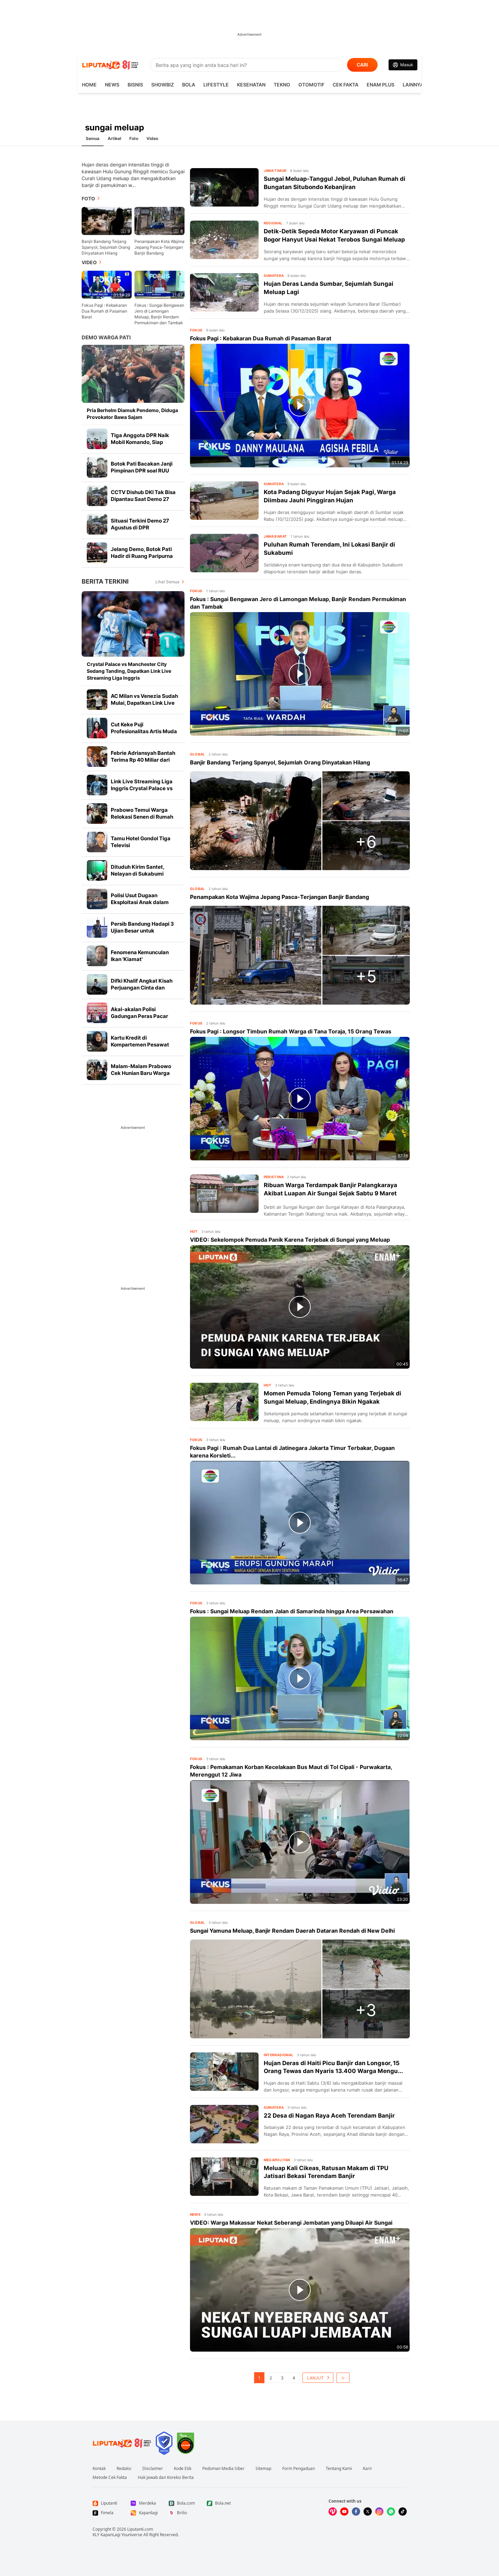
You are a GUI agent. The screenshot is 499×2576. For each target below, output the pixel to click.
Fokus (196, 330)
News (112, 85)
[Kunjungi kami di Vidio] (333, 2511)
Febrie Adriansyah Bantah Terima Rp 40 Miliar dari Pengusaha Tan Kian (143, 760)
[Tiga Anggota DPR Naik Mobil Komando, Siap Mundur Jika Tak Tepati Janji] (97, 439)
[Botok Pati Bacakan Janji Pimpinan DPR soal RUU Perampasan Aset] (97, 467)
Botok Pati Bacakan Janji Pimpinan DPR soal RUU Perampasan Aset (142, 471)
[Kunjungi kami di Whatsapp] (391, 2511)
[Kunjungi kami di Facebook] (356, 2511)
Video (152, 138)
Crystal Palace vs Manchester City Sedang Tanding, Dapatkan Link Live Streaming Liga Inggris (129, 671)
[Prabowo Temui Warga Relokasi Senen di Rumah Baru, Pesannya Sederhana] (97, 813)
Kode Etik (183, 2469)
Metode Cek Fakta (110, 2478)
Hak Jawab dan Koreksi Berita (166, 2478)
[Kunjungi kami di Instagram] (379, 2511)
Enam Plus (381, 85)
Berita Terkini (105, 581)
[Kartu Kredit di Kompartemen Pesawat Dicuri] (97, 1041)
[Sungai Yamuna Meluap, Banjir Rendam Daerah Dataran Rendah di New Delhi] (256, 1989)
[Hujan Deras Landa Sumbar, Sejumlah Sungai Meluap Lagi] (224, 292)
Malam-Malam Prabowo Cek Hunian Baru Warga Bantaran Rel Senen (141, 1073)
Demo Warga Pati (106, 337)
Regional (273, 223)
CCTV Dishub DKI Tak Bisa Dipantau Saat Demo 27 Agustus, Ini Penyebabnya (143, 499)
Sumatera (274, 276)
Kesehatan (251, 85)
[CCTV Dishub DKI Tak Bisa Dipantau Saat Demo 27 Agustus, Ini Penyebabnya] (97, 496)
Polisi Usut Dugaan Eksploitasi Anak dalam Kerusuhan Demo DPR (140, 902)
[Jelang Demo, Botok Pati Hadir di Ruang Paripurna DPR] (97, 553)
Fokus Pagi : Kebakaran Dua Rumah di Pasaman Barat (104, 311)
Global (198, 754)
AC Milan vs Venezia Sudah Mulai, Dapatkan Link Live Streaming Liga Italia (144, 703)
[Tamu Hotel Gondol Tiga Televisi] (97, 842)
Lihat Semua (167, 582)
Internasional (279, 2055)
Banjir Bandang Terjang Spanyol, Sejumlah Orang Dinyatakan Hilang (106, 247)
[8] (159, 220)
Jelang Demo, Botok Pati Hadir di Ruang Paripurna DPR (142, 556)
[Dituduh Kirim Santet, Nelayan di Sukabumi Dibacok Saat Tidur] (97, 870)
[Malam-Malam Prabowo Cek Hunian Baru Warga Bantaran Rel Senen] (97, 1070)
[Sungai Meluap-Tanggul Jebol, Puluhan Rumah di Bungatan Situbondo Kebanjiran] (224, 187)
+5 (366, 976)
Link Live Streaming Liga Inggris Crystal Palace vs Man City (142, 788)
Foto (134, 138)
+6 (366, 842)
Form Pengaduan (299, 2469)
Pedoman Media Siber (223, 2469)
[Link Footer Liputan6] (122, 2443)
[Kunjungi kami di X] (368, 2511)
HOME (89, 85)
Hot (194, 1231)
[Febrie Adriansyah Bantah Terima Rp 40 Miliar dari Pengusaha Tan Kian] (97, 757)
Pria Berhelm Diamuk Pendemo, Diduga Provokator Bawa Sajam (132, 414)
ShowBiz (163, 85)
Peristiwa (274, 1177)
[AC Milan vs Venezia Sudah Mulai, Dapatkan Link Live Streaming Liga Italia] (97, 700)
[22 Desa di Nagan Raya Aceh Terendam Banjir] (224, 2124)
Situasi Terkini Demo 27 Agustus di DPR (140, 524)
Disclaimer (153, 2469)
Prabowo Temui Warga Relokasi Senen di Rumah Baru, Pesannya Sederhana (144, 817)
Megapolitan (277, 2160)
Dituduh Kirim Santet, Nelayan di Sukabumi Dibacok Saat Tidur (138, 874)
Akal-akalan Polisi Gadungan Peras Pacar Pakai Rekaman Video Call (143, 1016)
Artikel (114, 138)
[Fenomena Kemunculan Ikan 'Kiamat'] (97, 956)
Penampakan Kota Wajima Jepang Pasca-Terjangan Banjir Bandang (159, 247)
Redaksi (124, 2469)
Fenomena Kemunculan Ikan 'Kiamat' (140, 956)
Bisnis (135, 85)
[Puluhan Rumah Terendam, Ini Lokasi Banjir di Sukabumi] (224, 553)
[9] (107, 220)
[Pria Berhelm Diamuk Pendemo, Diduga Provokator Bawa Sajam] (133, 374)
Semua (93, 138)
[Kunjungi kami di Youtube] (344, 2511)
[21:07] (159, 284)
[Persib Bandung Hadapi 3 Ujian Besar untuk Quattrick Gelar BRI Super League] (97, 927)
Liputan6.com (140, 2529)
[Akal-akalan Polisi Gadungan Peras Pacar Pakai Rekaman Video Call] (97, 1013)
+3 (366, 2010)
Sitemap (263, 2469)
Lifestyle (216, 85)
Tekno (282, 85)
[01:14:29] (107, 284)
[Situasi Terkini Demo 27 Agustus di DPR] (97, 524)
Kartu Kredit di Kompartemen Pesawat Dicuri (140, 1045)
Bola (189, 85)
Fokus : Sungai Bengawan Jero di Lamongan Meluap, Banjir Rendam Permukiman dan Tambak (159, 314)
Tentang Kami (339, 2469)
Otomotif (311, 85)
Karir (367, 2469)
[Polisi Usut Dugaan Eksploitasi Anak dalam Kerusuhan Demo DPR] (97, 899)
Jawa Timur (275, 171)
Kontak (99, 2469)
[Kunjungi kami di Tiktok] (403, 2511)
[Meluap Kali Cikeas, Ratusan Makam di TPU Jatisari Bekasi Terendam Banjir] (224, 2177)
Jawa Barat (275, 536)
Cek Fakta (346, 85)
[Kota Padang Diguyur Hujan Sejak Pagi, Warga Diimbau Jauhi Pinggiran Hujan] (224, 501)
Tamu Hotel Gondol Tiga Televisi (141, 842)
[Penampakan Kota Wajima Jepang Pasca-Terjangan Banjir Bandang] (256, 955)
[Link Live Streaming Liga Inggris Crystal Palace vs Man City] (97, 785)
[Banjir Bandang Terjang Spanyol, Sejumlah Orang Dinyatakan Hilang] (256, 821)
